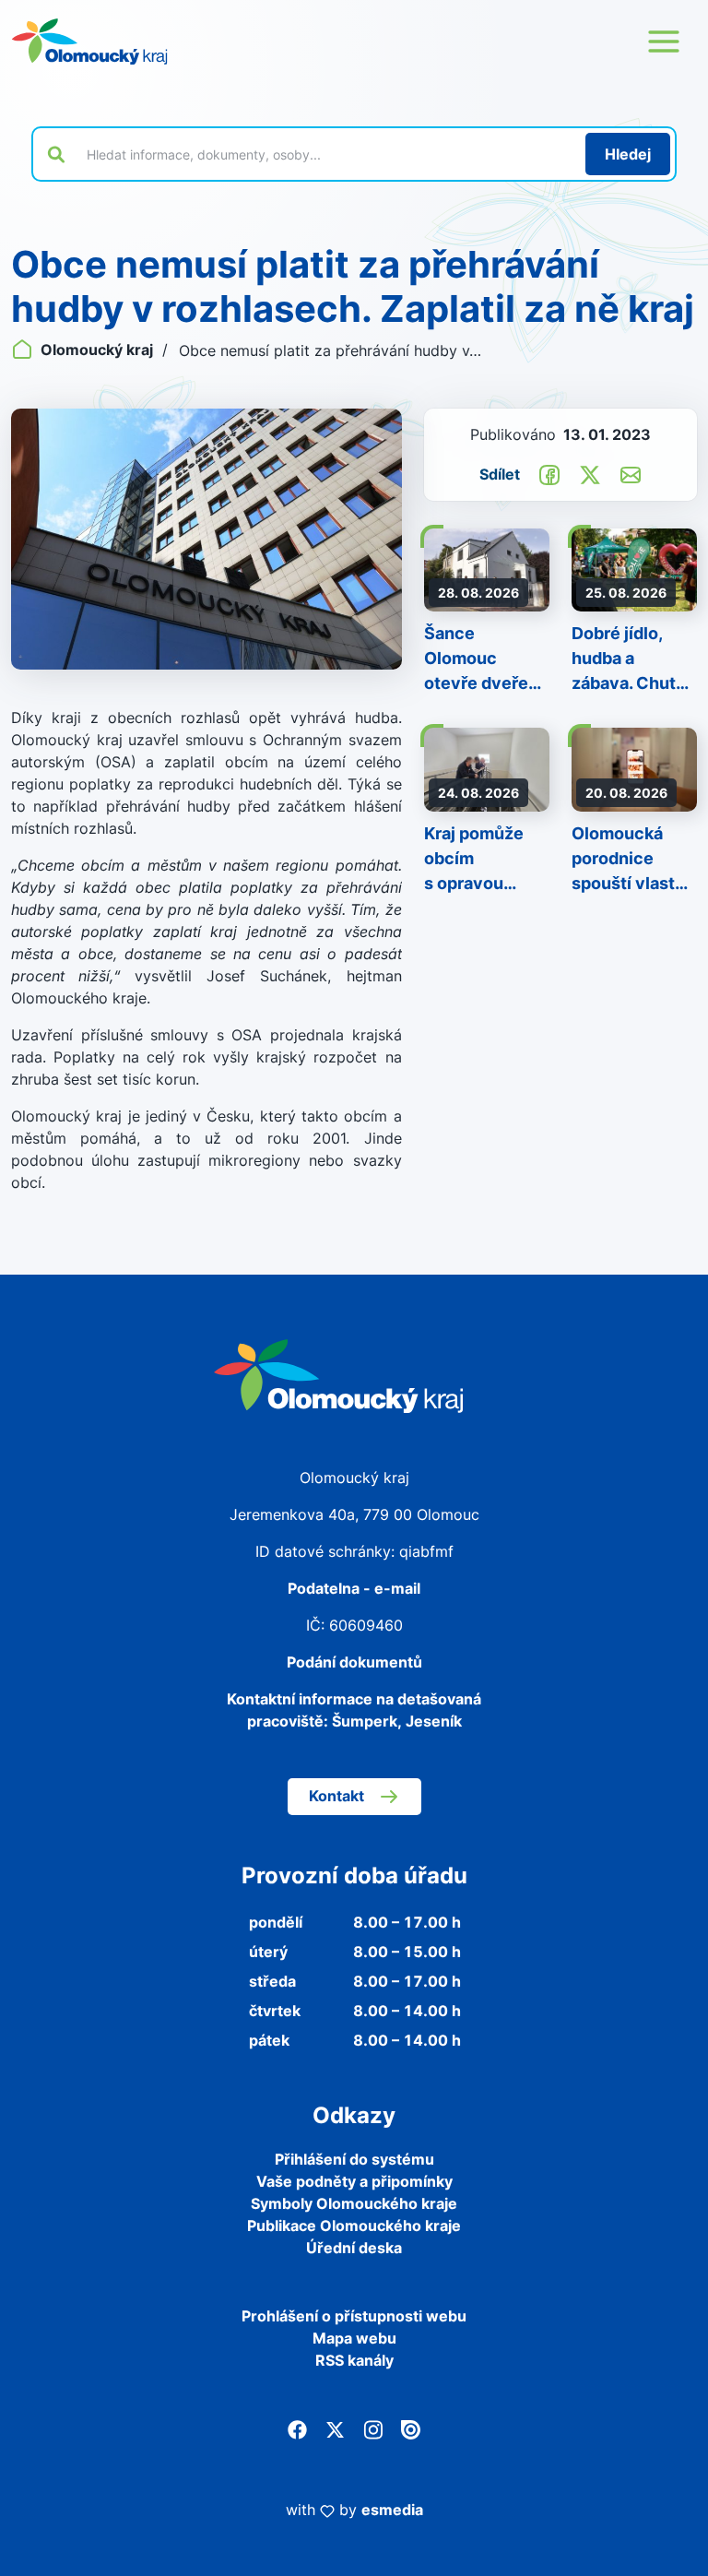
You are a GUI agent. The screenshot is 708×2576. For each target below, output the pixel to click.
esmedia (392, 2510)
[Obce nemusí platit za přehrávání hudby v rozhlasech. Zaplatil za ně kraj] (206, 539)
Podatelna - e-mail (354, 1588)
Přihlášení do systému (354, 2159)
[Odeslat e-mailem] (631, 473)
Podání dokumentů (354, 1662)
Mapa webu (354, 2338)
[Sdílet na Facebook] (549, 473)
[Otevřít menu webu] (664, 42)
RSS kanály (354, 2360)
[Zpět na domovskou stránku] (89, 42)
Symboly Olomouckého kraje (354, 2203)
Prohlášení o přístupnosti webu (354, 2316)
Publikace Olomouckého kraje (354, 2226)
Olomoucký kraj (97, 350)
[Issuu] (411, 2428)
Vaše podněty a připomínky (354, 2181)
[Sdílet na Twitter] (590, 473)
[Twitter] (335, 2428)
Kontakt (336, 1796)
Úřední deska (354, 2248)
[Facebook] (297, 2428)
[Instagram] (373, 2428)
